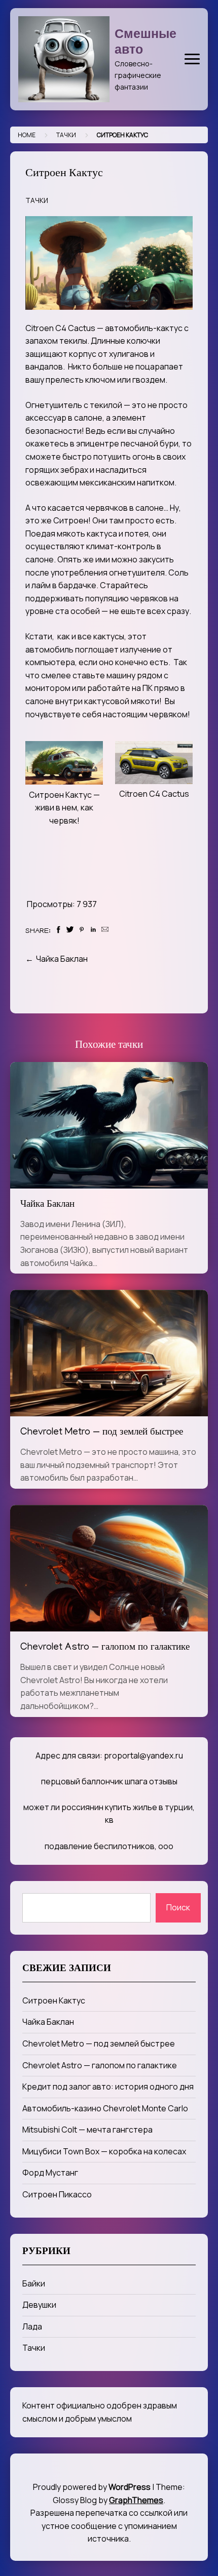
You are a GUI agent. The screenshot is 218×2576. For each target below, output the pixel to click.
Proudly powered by (92, 2487)
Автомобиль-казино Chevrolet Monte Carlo (105, 2108)
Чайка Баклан (62, 959)
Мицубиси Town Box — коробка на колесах (104, 2151)
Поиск (178, 1907)
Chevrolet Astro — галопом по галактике (105, 1648)
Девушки (39, 2305)
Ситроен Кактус (54, 2000)
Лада (32, 2326)
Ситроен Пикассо (57, 2194)
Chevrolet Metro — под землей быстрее (102, 1433)
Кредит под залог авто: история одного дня (108, 2087)
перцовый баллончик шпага (94, 1781)
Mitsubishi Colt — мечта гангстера (87, 2130)
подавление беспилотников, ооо (109, 1846)
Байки (34, 2283)
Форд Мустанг (50, 2173)
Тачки (66, 135)
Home (27, 135)
